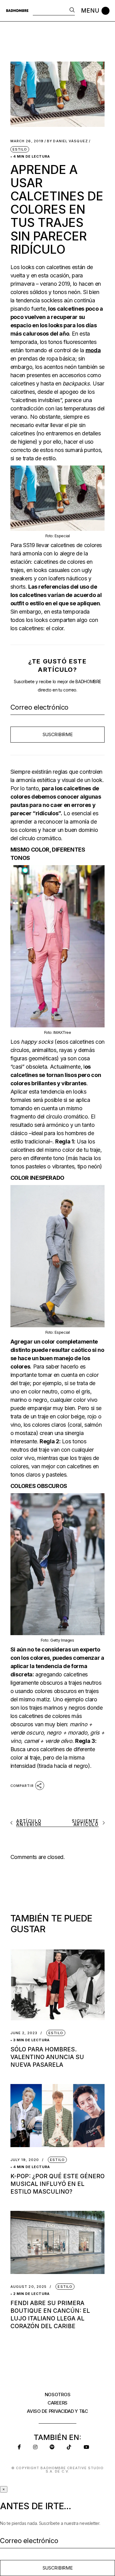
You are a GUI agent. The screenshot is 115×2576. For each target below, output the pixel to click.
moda (93, 350)
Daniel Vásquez (67, 141)
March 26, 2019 (27, 141)
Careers (57, 2403)
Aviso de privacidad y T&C (57, 2411)
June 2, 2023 (24, 2033)
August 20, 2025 (29, 2287)
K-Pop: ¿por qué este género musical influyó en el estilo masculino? (57, 2184)
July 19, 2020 (25, 2160)
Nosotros (58, 2395)
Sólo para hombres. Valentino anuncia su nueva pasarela (47, 2057)
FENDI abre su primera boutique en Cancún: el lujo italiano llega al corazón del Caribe (50, 2315)
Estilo (20, 149)
